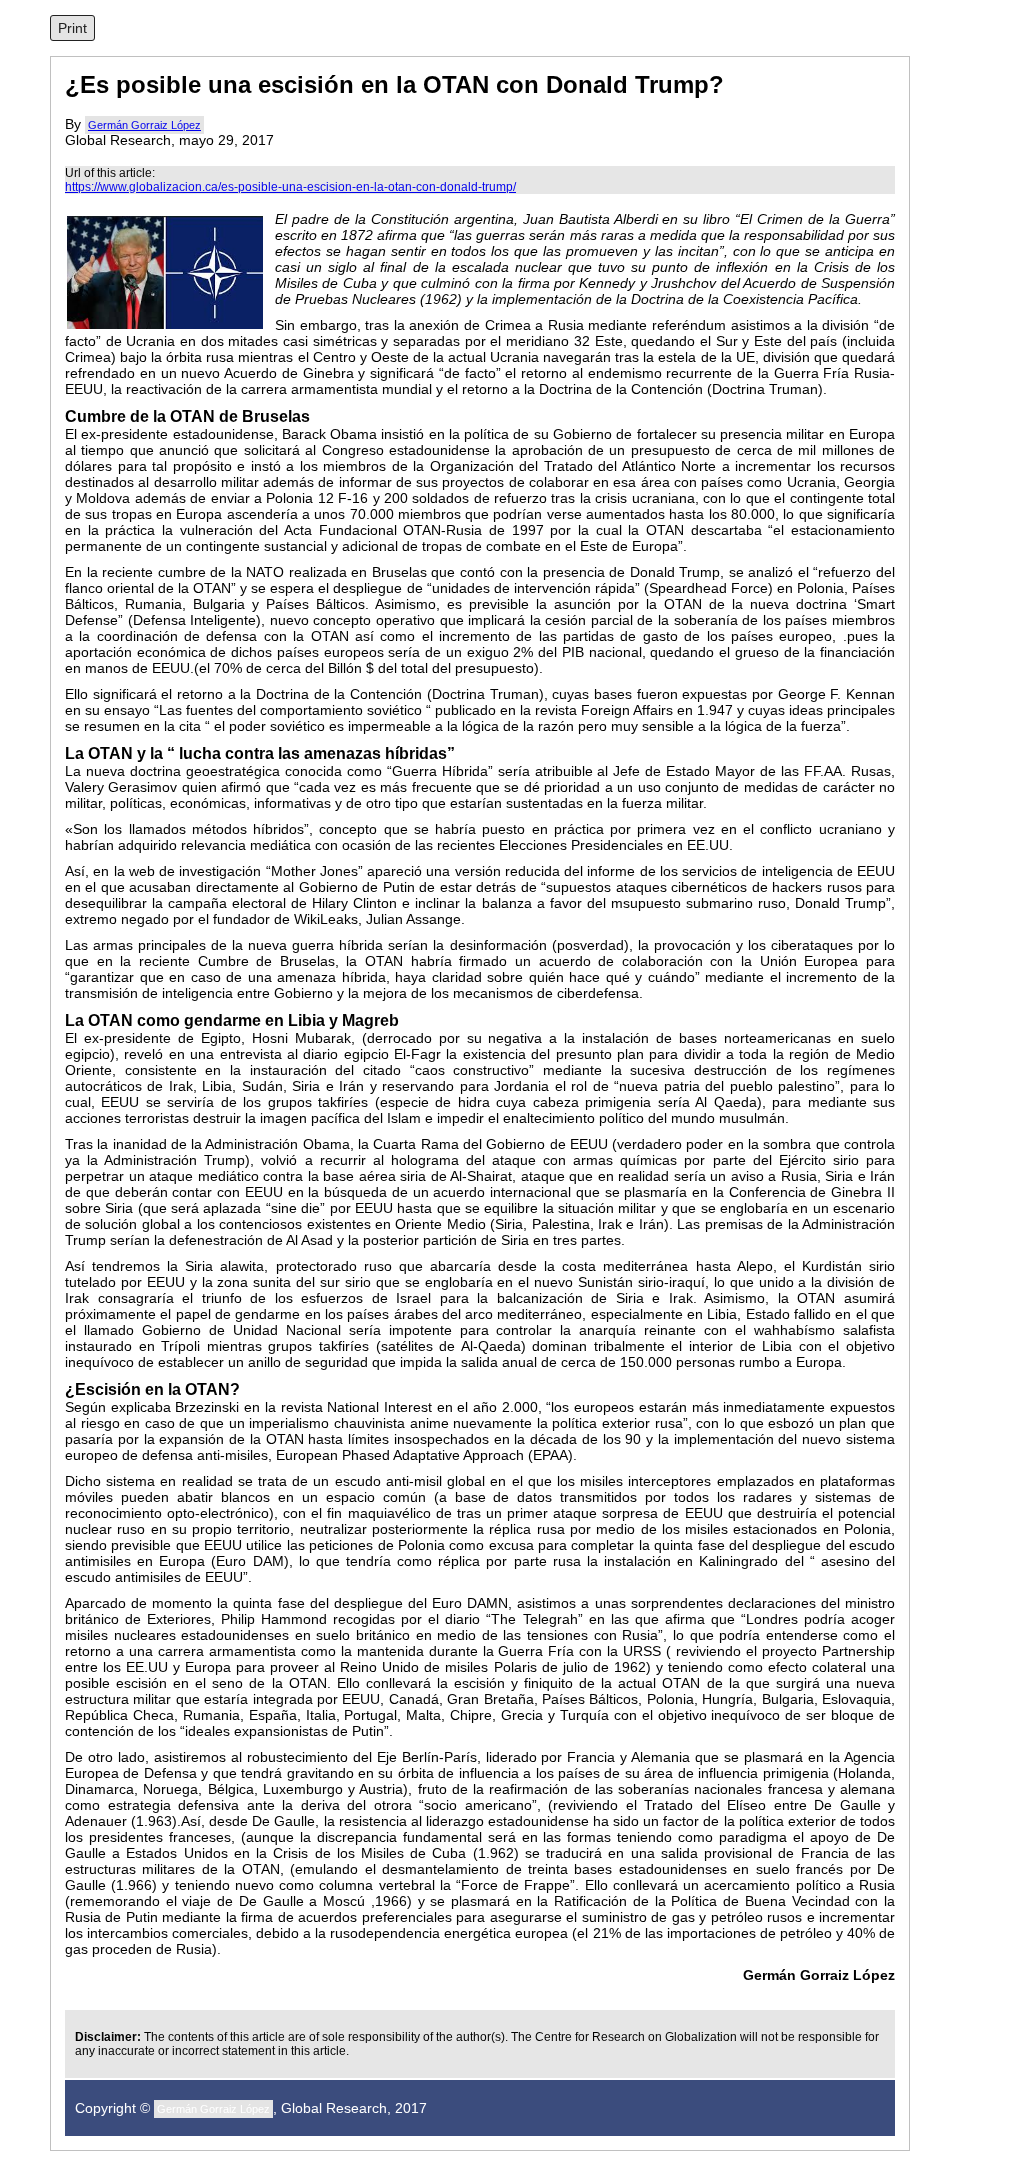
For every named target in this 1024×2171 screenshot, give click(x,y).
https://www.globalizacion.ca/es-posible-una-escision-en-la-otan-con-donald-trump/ (290, 187)
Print (72, 28)
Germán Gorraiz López (144, 125)
